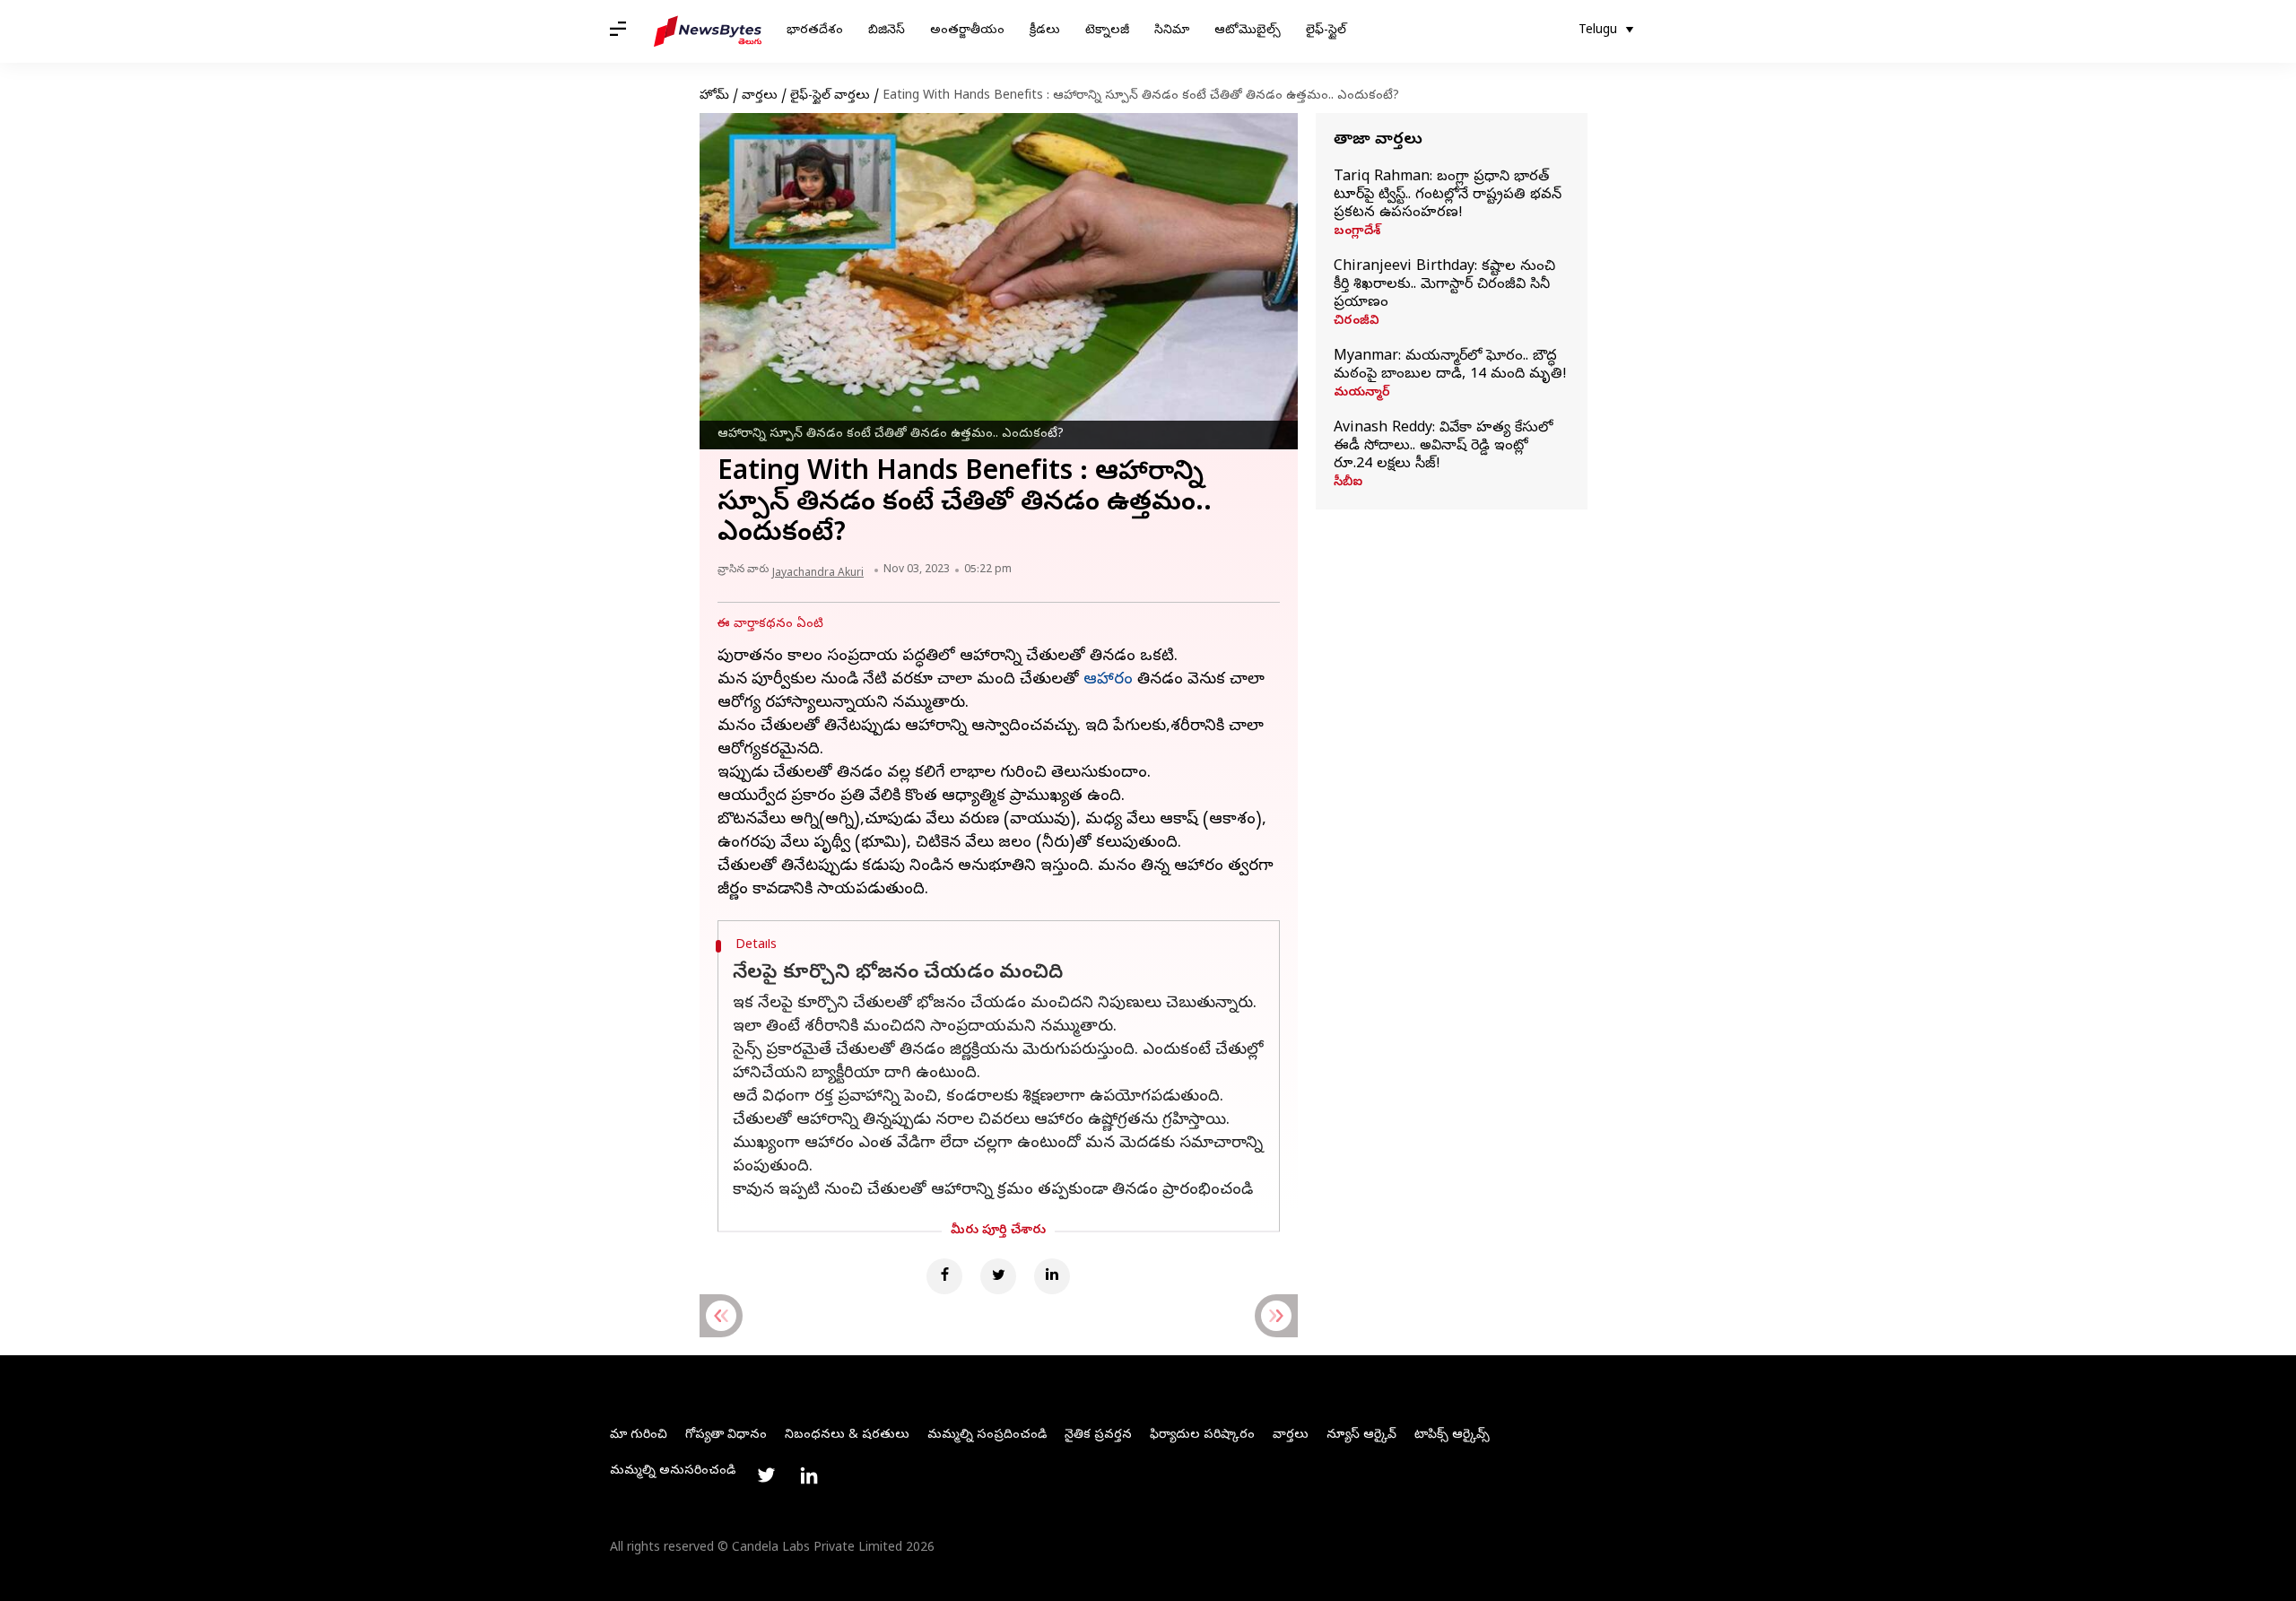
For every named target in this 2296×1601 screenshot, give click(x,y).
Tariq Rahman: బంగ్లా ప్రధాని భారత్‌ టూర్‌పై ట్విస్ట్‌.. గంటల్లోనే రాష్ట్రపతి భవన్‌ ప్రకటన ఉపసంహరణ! (1448, 196)
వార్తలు (760, 96)
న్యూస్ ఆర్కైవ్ (1361, 1436)
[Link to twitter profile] (766, 1475)
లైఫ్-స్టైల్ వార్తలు (830, 96)
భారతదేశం (815, 31)
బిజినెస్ (887, 31)
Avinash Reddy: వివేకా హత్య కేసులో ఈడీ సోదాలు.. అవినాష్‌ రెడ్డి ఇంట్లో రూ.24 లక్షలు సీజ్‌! (1443, 447)
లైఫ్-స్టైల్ (1326, 31)
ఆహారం (1108, 680)
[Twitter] (998, 1276)
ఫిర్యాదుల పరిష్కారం (1202, 1436)
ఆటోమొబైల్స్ (1248, 31)
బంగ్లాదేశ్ (1357, 232)
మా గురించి (639, 1436)
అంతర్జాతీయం (967, 31)
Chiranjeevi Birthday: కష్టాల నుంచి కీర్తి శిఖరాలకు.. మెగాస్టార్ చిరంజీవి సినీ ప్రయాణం (1444, 285)
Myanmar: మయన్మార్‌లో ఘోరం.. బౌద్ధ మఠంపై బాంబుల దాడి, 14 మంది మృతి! (1450, 366)
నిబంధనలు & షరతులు (847, 1436)
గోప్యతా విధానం (726, 1436)
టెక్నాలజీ (1107, 31)
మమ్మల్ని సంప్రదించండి (987, 1436)
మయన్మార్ (1362, 394)
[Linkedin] (1052, 1276)
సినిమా (1172, 31)
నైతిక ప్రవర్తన (1098, 1436)
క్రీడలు (1045, 31)
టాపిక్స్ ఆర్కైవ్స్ (1452, 1436)
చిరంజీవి (1357, 322)
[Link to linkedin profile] (809, 1475)
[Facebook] (944, 1276)
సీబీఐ (1348, 483)
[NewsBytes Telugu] (708, 31)
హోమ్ (714, 96)
